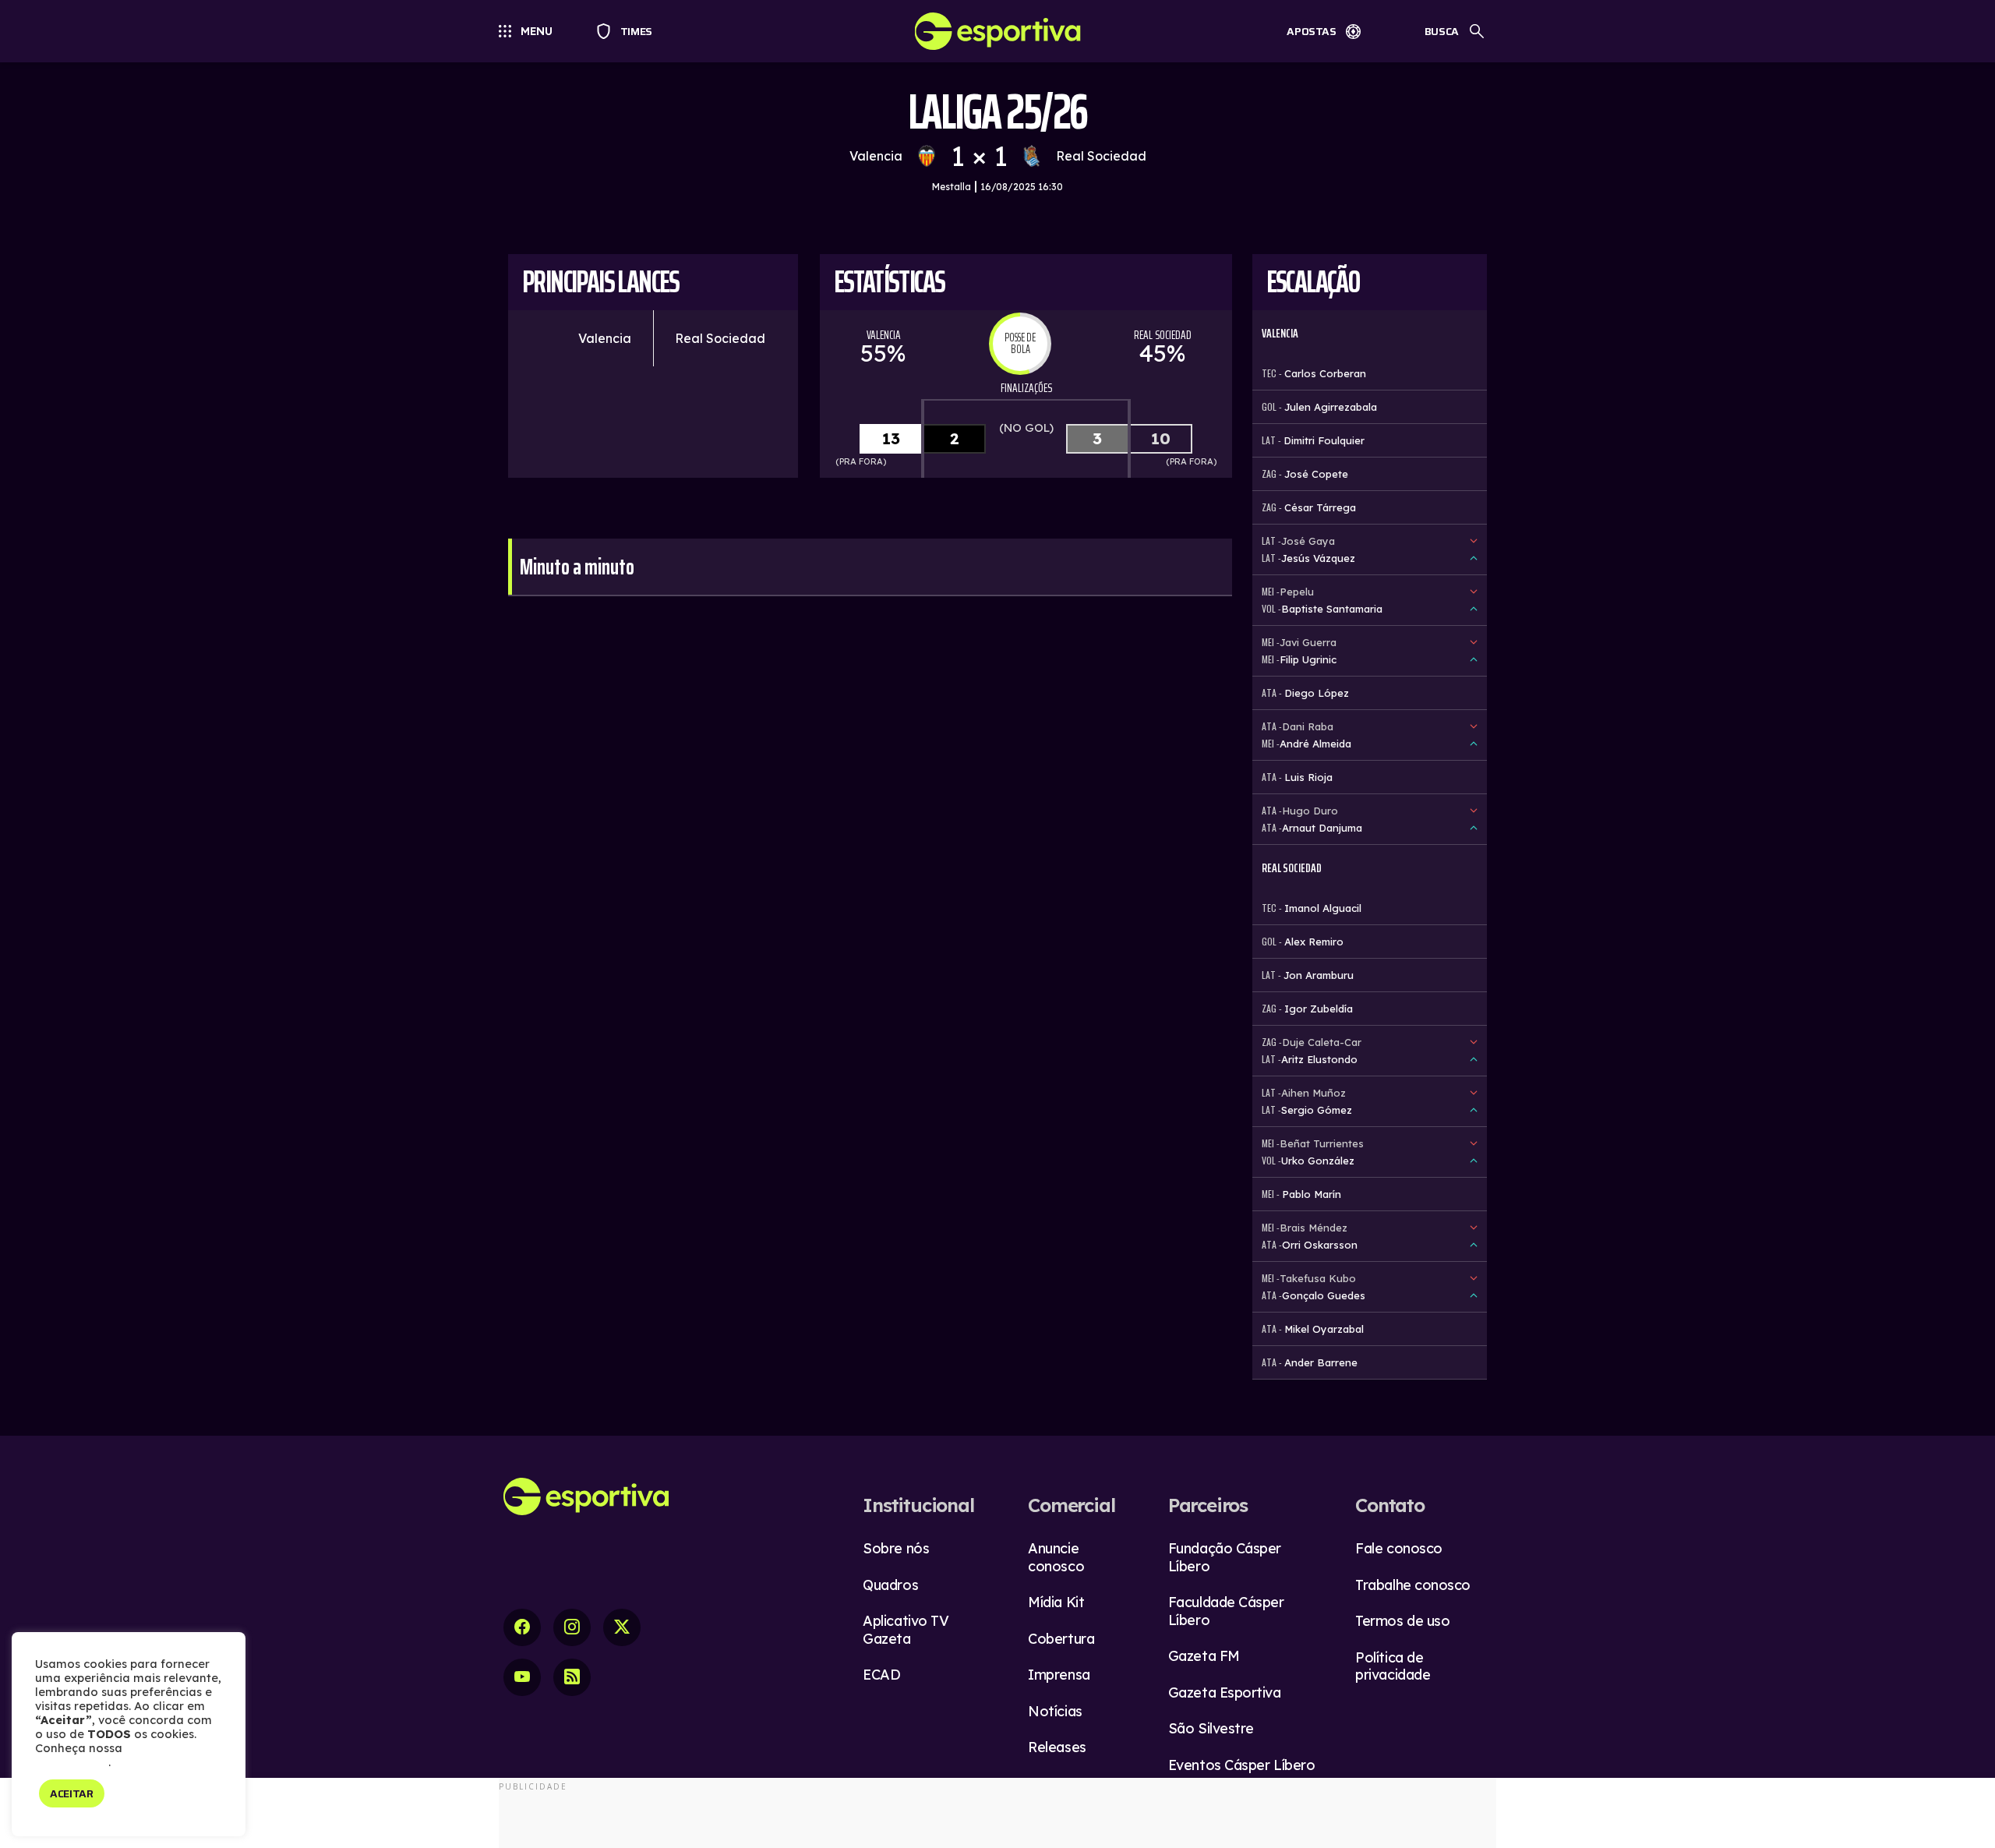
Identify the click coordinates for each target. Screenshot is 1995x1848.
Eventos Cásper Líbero (1242, 1765)
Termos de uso (1402, 1621)
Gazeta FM (1204, 1656)
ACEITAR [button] (72, 1793)
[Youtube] (522, 1677)
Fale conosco (1399, 1548)
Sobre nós (896, 1548)
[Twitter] (622, 1627)
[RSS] (572, 1677)
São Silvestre (1211, 1728)
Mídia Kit (1056, 1602)
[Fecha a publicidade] (1966, 1813)
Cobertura (1061, 1639)
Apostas (1312, 31)
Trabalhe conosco (1413, 1585)
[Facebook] (522, 1627)
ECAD (881, 1675)
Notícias (1055, 1711)
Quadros (890, 1585)
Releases (1057, 1747)
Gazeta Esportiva (1225, 1693)
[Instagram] (572, 1627)
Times (629, 31)
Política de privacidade (1393, 1666)
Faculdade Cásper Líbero (1226, 1611)
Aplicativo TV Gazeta (906, 1630)
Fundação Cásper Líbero (1225, 1557)
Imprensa (1059, 1675)
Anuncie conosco (1056, 1557)
